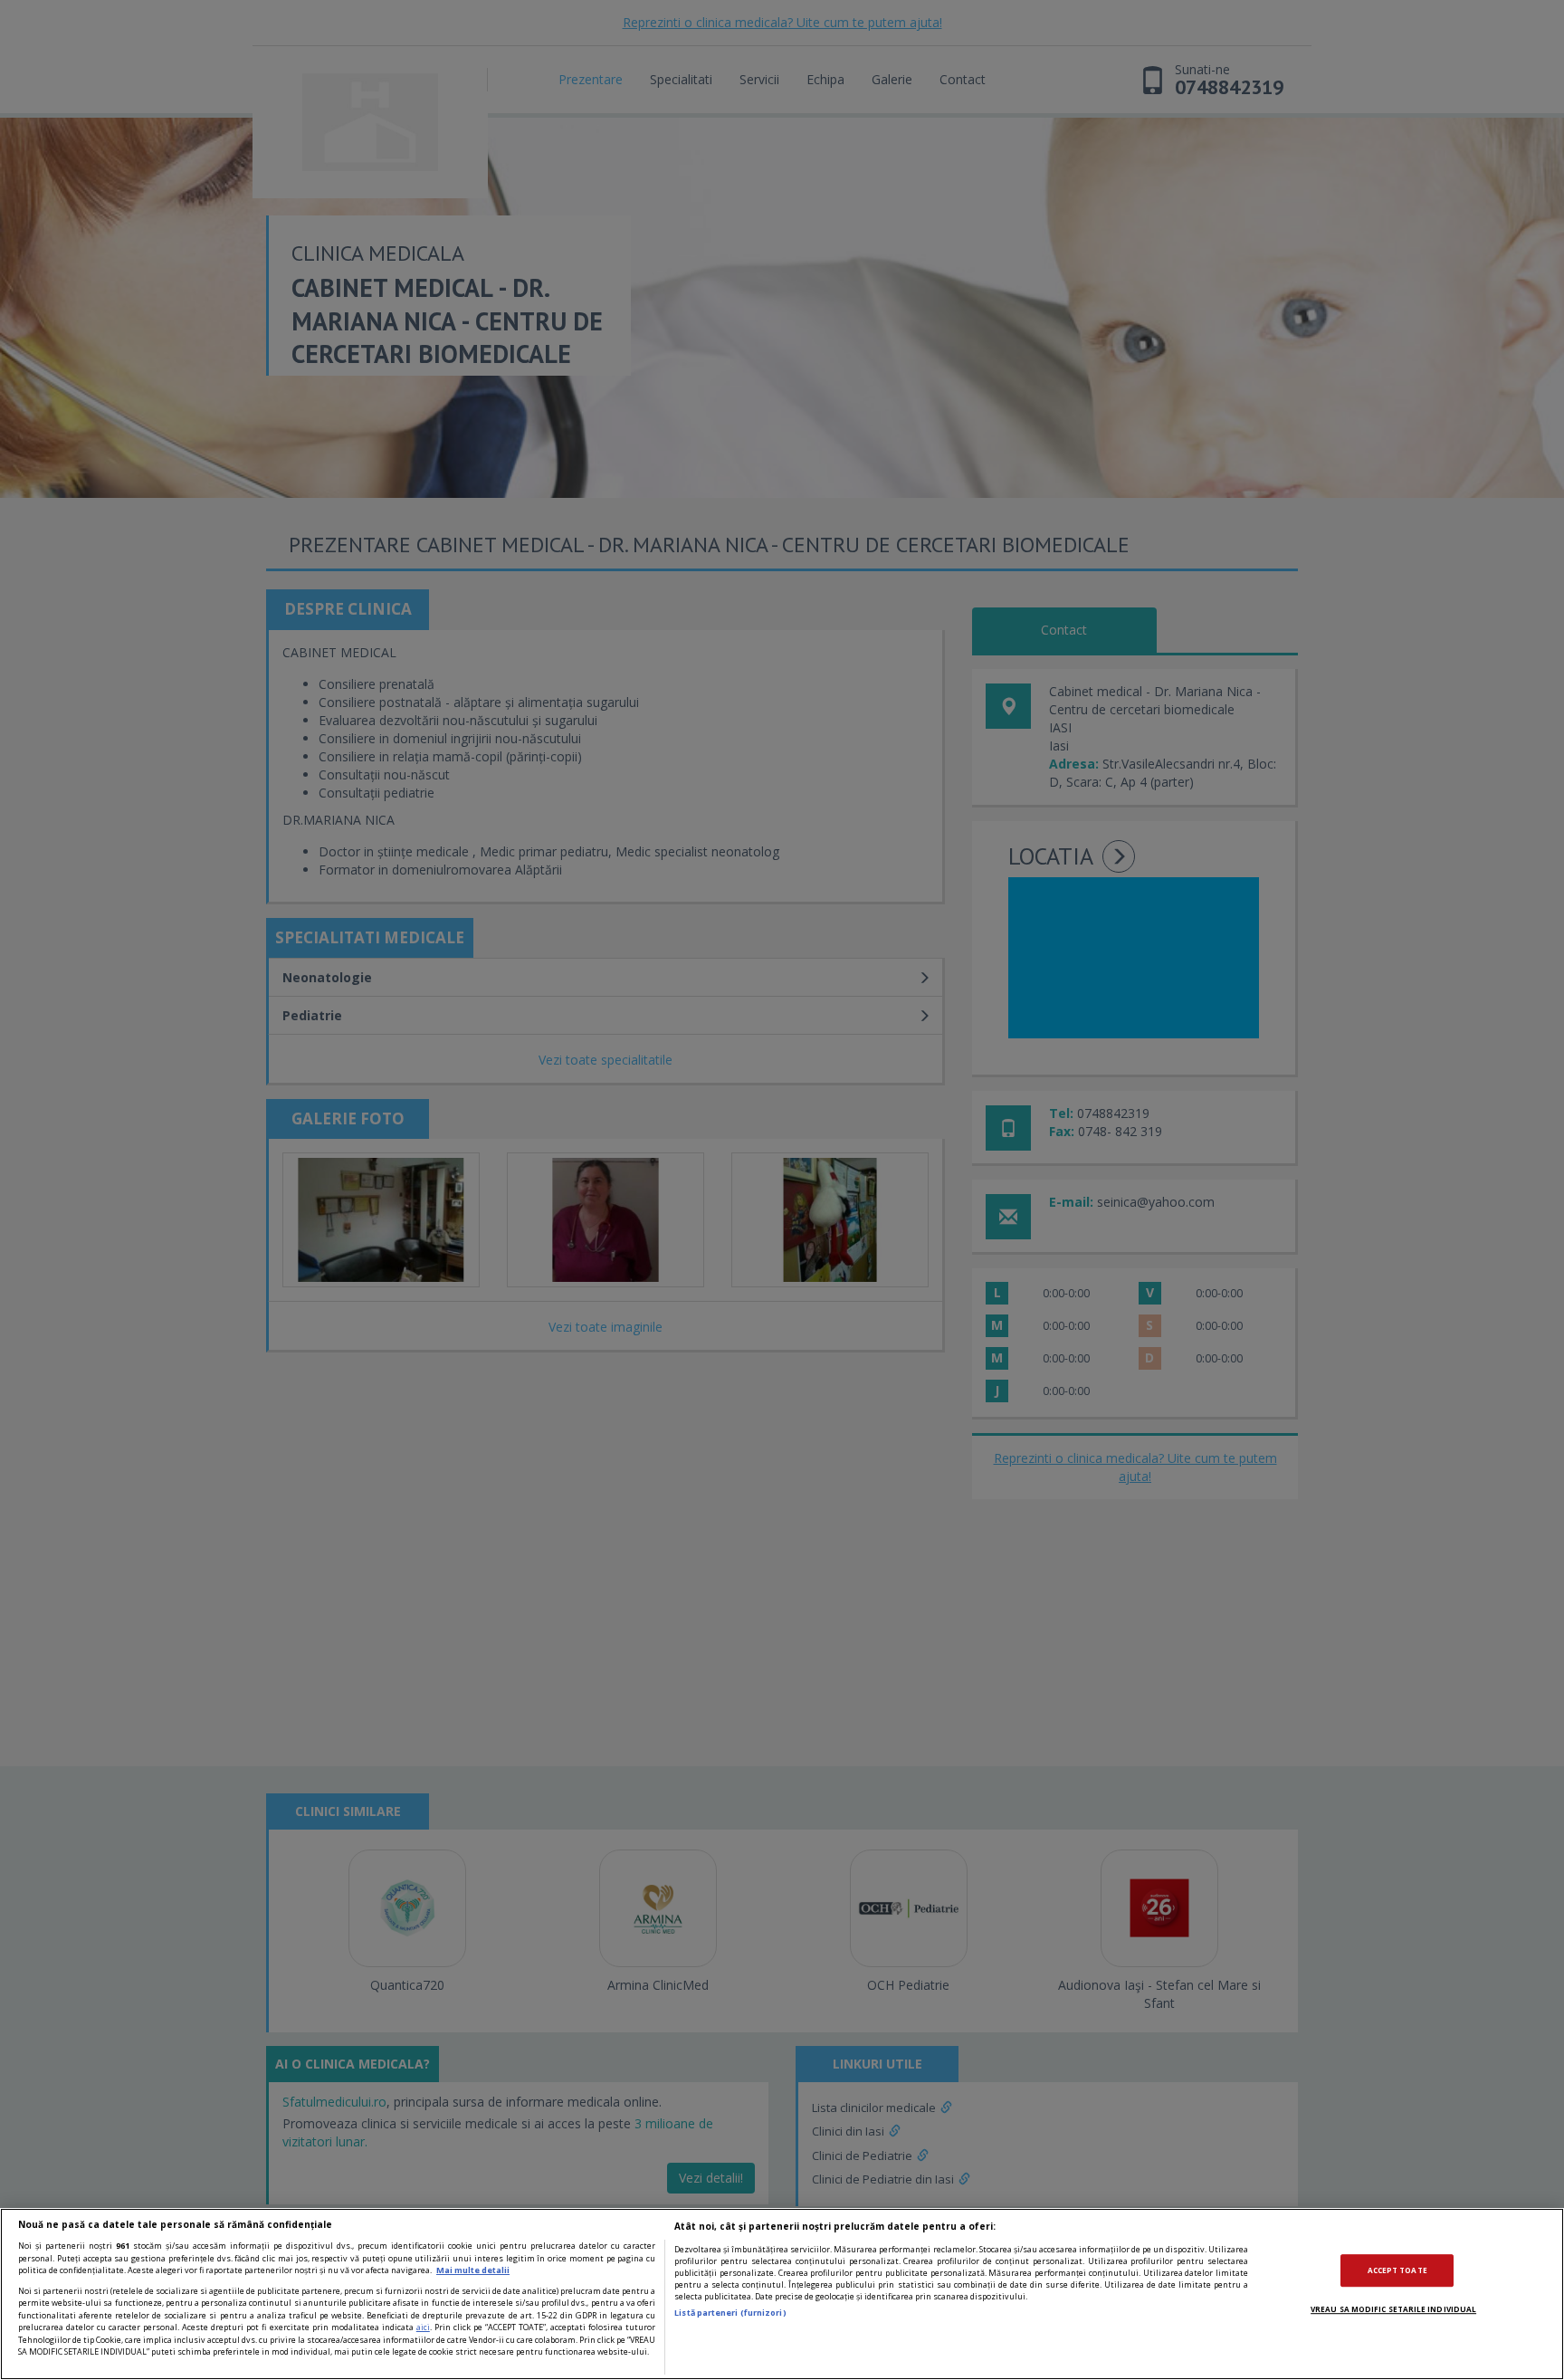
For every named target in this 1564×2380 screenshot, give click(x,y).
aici (423, 2327)
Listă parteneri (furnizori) (730, 2313)
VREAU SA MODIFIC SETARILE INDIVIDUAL (1393, 2309)
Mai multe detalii (473, 2270)
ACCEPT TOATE (1397, 2270)
